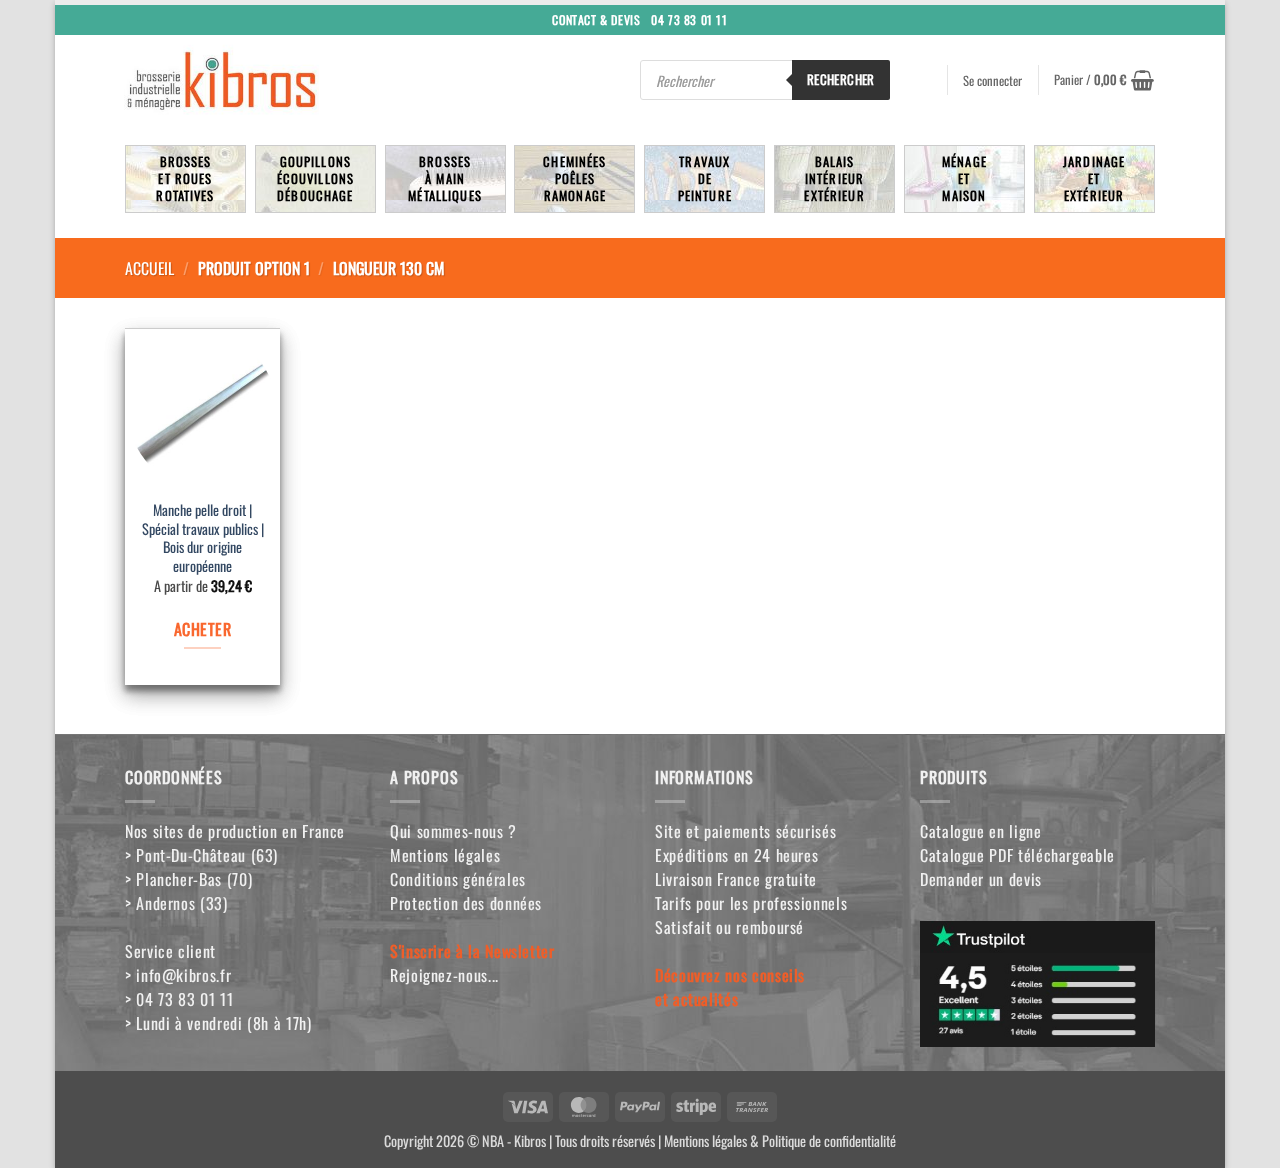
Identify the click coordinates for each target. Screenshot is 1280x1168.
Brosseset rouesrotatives (185, 178)
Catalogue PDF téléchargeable (1017, 855)
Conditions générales (458, 879)
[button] (1104, 80)
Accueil (149, 268)
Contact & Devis (596, 18)
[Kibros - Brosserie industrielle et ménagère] (269, 80)
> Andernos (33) (176, 903)
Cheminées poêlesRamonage (574, 178)
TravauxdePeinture (705, 178)
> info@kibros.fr (178, 975)
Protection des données (466, 903)
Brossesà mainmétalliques (445, 178)
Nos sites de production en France (235, 831)
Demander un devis (981, 879)
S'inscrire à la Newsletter (472, 951)
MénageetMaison (964, 178)
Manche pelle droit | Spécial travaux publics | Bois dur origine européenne (203, 538)
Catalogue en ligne (981, 831)
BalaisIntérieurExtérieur (834, 178)
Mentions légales (445, 855)
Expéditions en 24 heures (736, 855)
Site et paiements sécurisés (745, 831)
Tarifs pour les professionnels (751, 903)
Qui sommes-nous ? (453, 831)
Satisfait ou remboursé (729, 927)
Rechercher (841, 79)
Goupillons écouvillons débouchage (316, 178)
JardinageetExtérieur (1094, 178)
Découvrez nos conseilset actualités (730, 987)
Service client (170, 951)
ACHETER (202, 629)
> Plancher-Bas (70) (188, 879)
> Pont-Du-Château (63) (201, 855)
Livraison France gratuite (736, 879)
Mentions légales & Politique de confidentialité (780, 1140)
